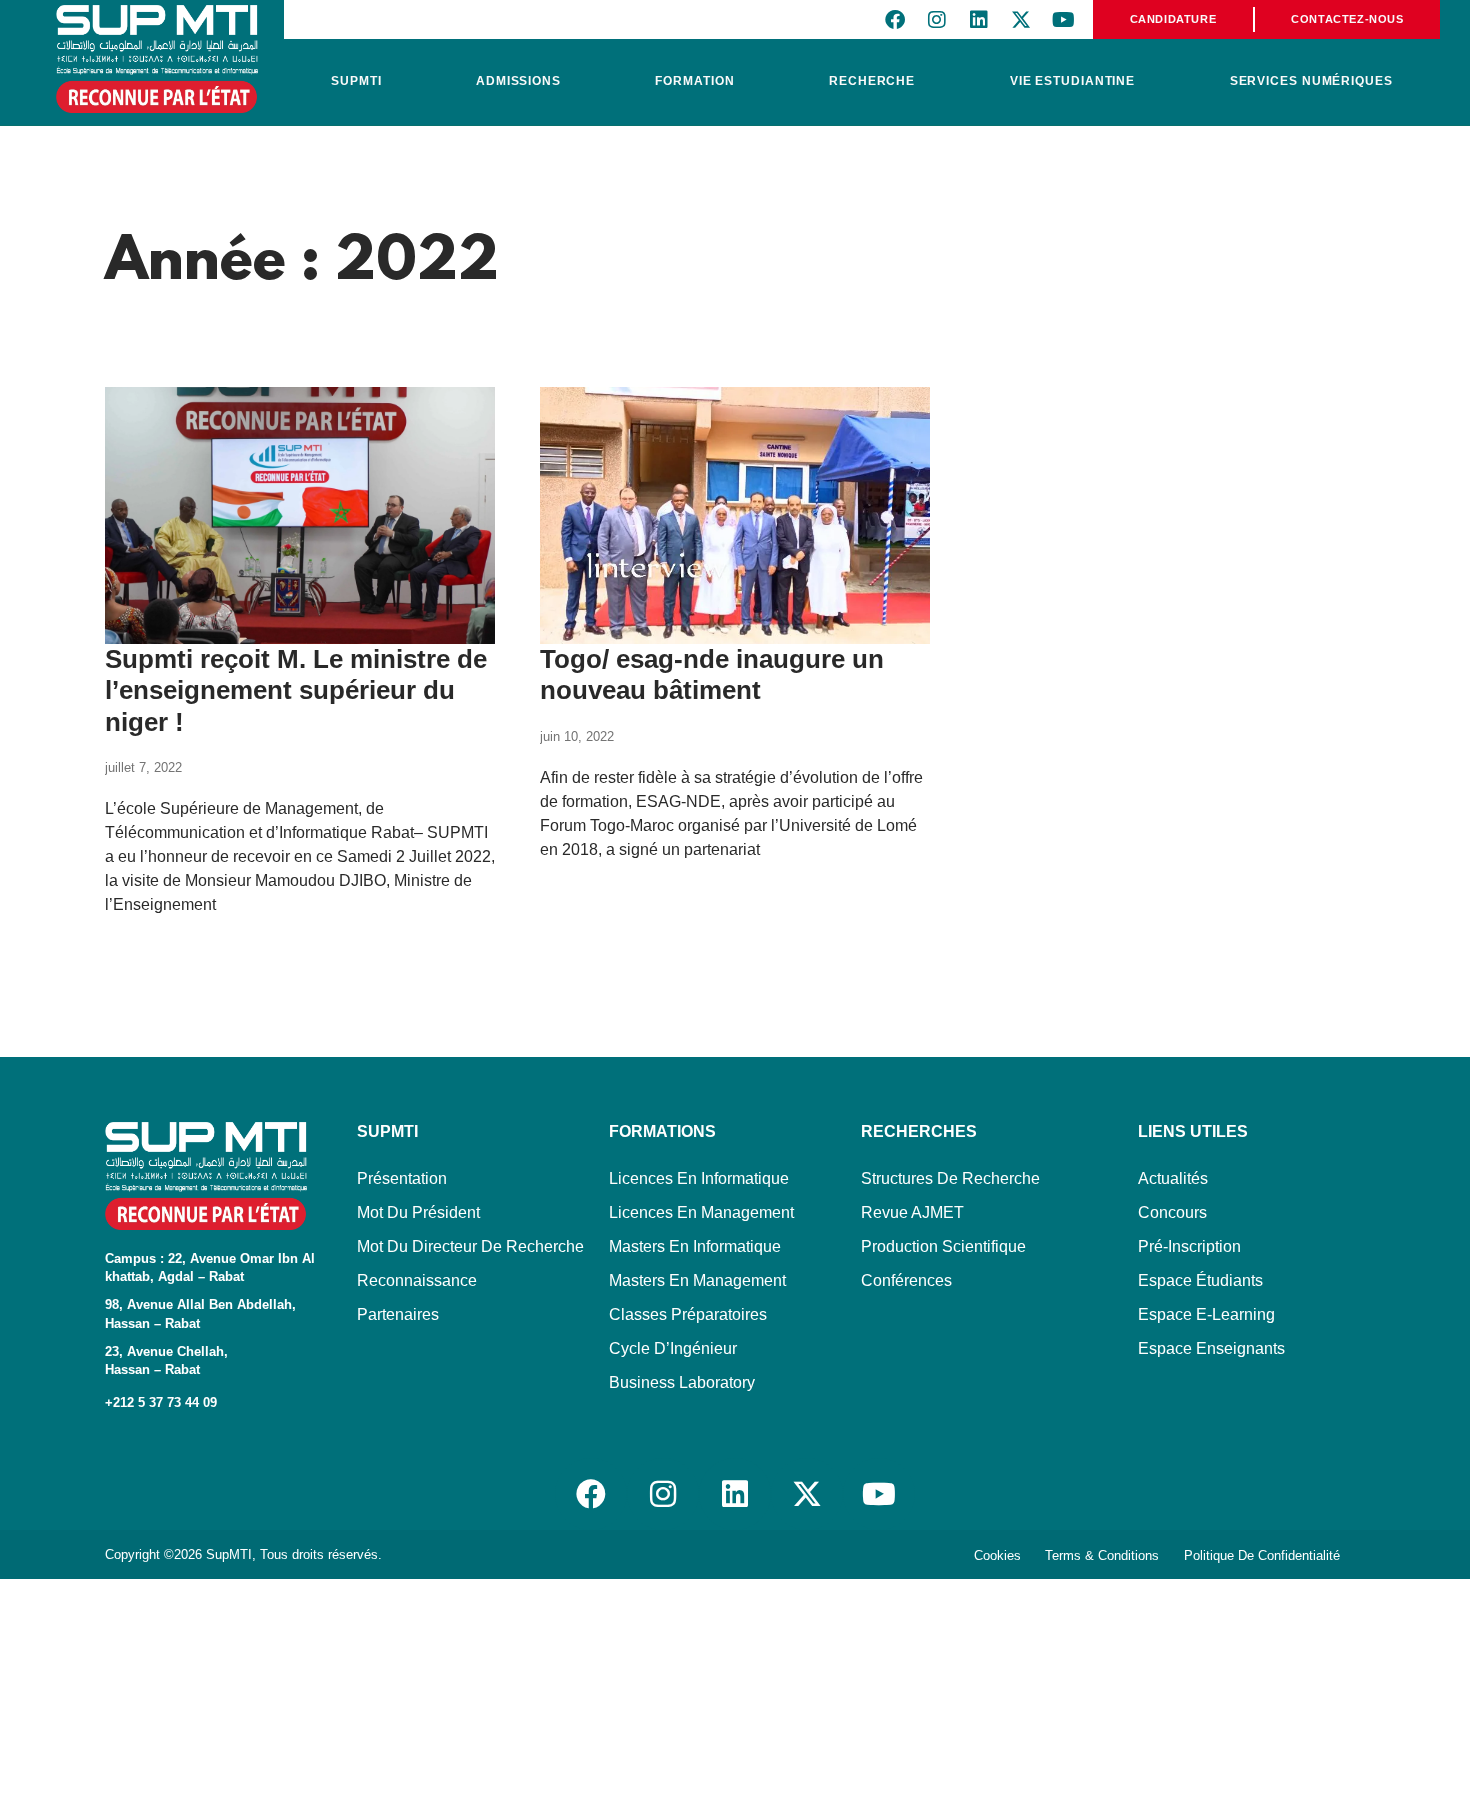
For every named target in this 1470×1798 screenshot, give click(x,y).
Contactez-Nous (1347, 19)
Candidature (1173, 19)
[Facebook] (895, 20)
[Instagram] (937, 20)
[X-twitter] (1021, 20)
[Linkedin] (979, 20)
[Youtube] (1063, 20)
